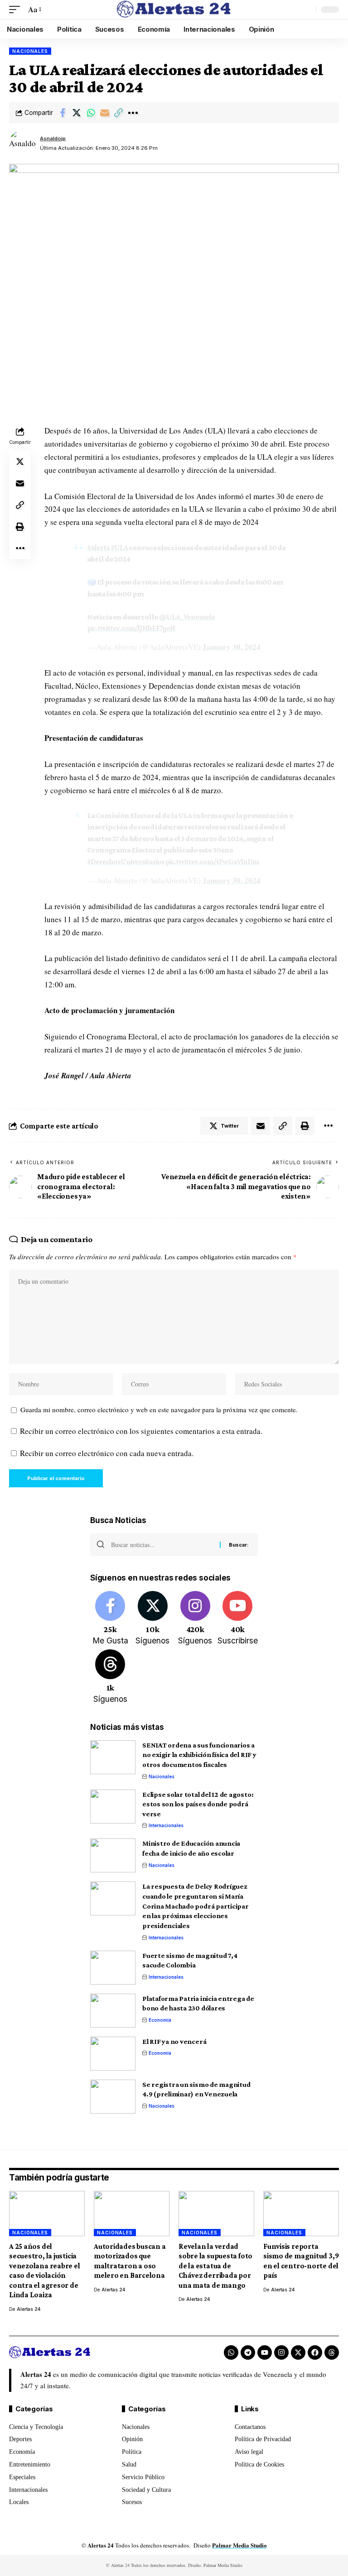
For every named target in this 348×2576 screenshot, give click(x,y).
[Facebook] (110, 1619)
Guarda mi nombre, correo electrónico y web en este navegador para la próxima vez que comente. (159, 1409)
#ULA (119, 548)
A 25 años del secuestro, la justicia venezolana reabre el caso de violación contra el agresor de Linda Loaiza (45, 2271)
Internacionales (166, 1825)
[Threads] (110, 1677)
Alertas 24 (29, 2309)
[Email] (105, 113)
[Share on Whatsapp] (91, 113)
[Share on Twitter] (77, 113)
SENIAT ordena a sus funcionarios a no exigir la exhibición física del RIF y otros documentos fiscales (199, 1755)
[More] (133, 113)
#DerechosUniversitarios (126, 862)
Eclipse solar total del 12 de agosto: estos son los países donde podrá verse (198, 1804)
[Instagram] (195, 1619)
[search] (307, 10)
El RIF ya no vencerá (174, 2041)
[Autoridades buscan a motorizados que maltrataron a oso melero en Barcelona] (132, 2214)
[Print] (20, 527)
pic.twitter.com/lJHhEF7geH (131, 628)
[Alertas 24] (174, 10)
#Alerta (98, 548)
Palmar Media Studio (239, 2545)
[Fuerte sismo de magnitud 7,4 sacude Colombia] (113, 1968)
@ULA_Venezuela (187, 617)
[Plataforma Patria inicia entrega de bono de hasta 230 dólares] (113, 2011)
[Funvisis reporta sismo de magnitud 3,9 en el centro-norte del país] (301, 2214)
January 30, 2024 (232, 647)
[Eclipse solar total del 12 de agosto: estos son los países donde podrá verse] (113, 1807)
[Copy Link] (119, 113)
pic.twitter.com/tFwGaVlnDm (212, 862)
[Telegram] (248, 2352)
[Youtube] (238, 1619)
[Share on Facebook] (63, 113)
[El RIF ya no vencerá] (113, 2054)
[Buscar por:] (162, 1545)
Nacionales (30, 51)
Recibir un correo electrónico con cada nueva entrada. (107, 1453)
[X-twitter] (298, 2352)
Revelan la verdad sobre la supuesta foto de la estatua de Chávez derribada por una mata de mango (215, 2266)
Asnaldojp (53, 138)
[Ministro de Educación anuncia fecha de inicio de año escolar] (113, 1855)
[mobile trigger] (17, 10)
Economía (160, 2020)
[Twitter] (153, 1619)
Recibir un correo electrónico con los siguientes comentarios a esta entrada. (141, 1431)
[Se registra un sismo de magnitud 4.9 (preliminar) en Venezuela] (113, 2097)
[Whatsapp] (231, 2352)
